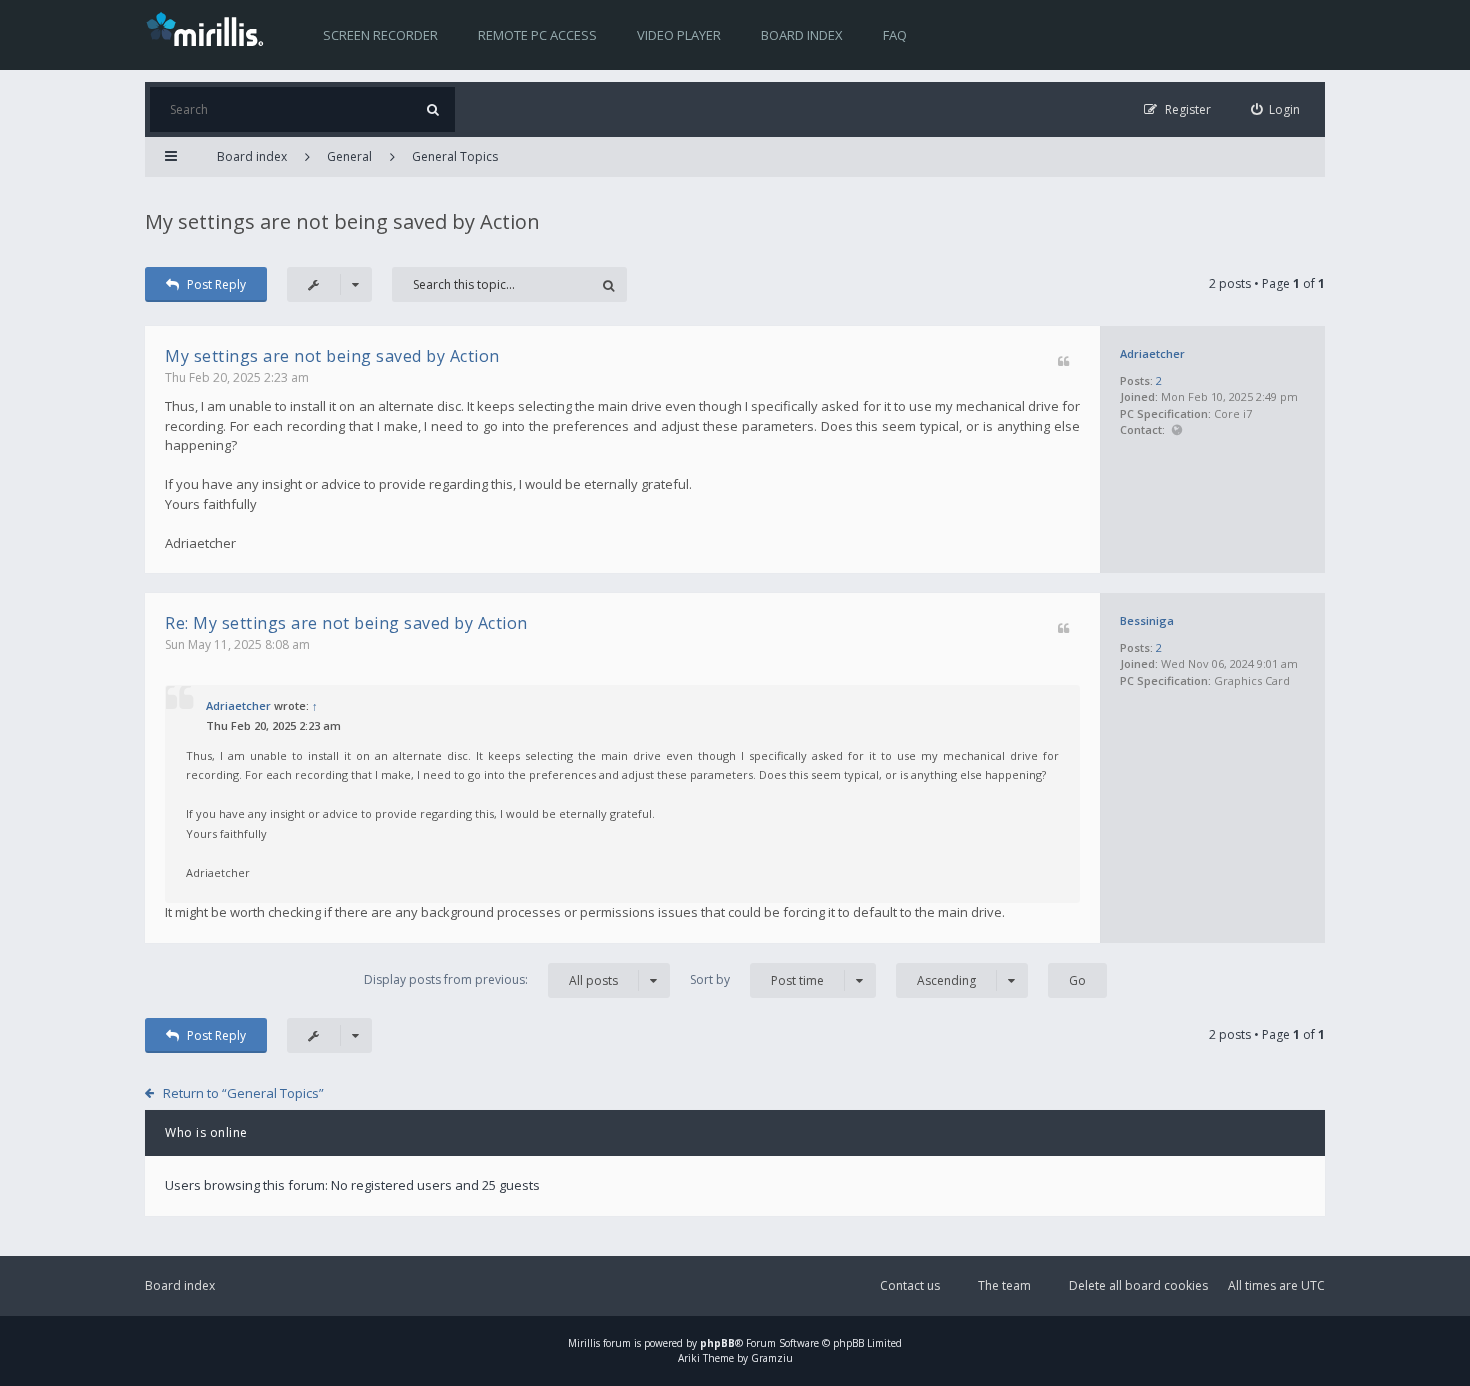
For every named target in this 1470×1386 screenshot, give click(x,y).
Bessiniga (1147, 620)
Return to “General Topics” (243, 1093)
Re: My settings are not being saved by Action (346, 623)
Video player (679, 35)
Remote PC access (537, 35)
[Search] (432, 109)
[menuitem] (1276, 109)
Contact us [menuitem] (910, 1285)
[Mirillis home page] (209, 28)
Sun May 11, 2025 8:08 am (237, 644)
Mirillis (584, 1343)
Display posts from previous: (491, 980)
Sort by (757, 980)
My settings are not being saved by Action (342, 221)
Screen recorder (380, 35)
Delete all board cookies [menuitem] (1138, 1285)
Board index (802, 35)
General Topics (455, 156)
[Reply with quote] (1063, 362)
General (349, 156)
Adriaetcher (1152, 353)
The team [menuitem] (1004, 1285)
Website (1176, 430)
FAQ (895, 35)
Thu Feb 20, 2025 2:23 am (237, 377)
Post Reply (216, 284)
